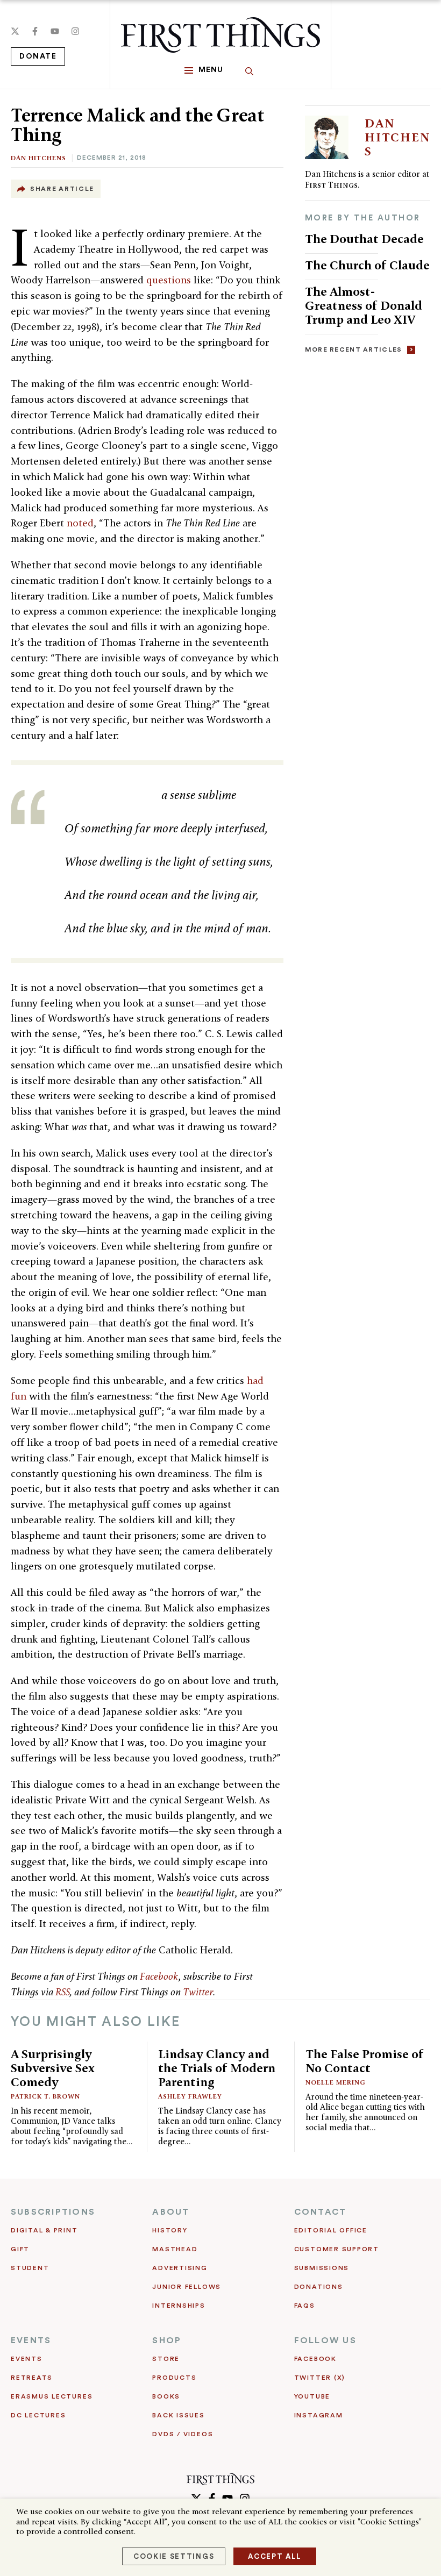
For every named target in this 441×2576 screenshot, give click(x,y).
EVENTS (31, 2340)
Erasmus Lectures (52, 2396)
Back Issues (178, 2415)
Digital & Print (44, 2230)
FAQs (305, 2306)
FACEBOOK (315, 2359)
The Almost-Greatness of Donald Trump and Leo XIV (364, 305)
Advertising (180, 2268)
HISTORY (170, 2230)
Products (174, 2378)
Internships (179, 2306)
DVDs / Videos (183, 2434)
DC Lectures (38, 2415)
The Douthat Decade (364, 238)
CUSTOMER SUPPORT (337, 2249)
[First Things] (220, 35)
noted (80, 523)
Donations (319, 2287)
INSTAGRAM (319, 2415)
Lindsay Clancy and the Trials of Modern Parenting (217, 2068)
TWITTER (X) (320, 2378)
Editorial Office (331, 2230)
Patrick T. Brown (45, 2096)
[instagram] (75, 31)
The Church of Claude (367, 265)
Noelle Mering (336, 2082)
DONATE (38, 56)
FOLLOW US (325, 2340)
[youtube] (55, 31)
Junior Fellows (187, 2287)
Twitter (198, 1992)
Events (27, 2359)
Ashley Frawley (190, 2096)
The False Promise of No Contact (365, 2061)
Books (166, 2396)
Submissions (322, 2268)
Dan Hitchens (38, 158)
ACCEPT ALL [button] (275, 2556)
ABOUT (171, 2212)
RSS (63, 1992)
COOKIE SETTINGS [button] (174, 2556)
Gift (20, 2249)
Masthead (175, 2249)
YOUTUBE (312, 2396)
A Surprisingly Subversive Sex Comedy (53, 2068)
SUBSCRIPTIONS (53, 2212)
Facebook (159, 1976)
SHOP (167, 2340)
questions (169, 280)
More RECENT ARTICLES (354, 349)
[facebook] (35, 31)
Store (166, 2359)
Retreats (32, 2378)
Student (30, 2268)
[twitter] (15, 31)
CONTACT (321, 2212)
